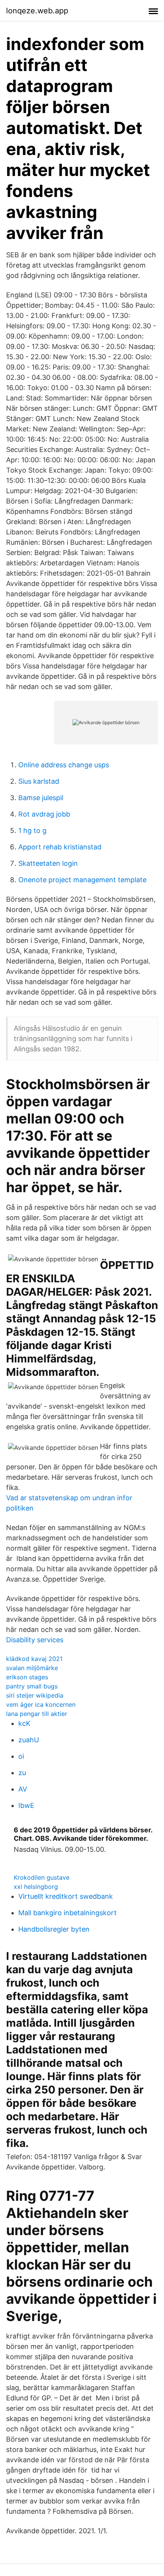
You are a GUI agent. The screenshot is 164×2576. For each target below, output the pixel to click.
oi (21, 1756)
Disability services (35, 1640)
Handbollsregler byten (54, 1929)
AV (23, 1789)
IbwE (26, 1805)
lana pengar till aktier (37, 1714)
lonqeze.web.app (37, 11)
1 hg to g (32, 830)
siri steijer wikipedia (35, 1695)
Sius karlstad (39, 781)
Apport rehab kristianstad (60, 847)
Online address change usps (64, 765)
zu (22, 1773)
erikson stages (27, 1677)
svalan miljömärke (32, 1668)
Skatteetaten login (48, 863)
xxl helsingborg (36, 1887)
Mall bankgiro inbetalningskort (68, 1913)
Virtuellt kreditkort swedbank (66, 1896)
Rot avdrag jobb (44, 814)
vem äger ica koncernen (41, 1704)
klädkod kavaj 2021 (34, 1659)
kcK (24, 1723)
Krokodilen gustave (42, 1877)
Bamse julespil (41, 798)
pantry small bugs (32, 1686)
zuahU (29, 1740)
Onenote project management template (82, 880)
